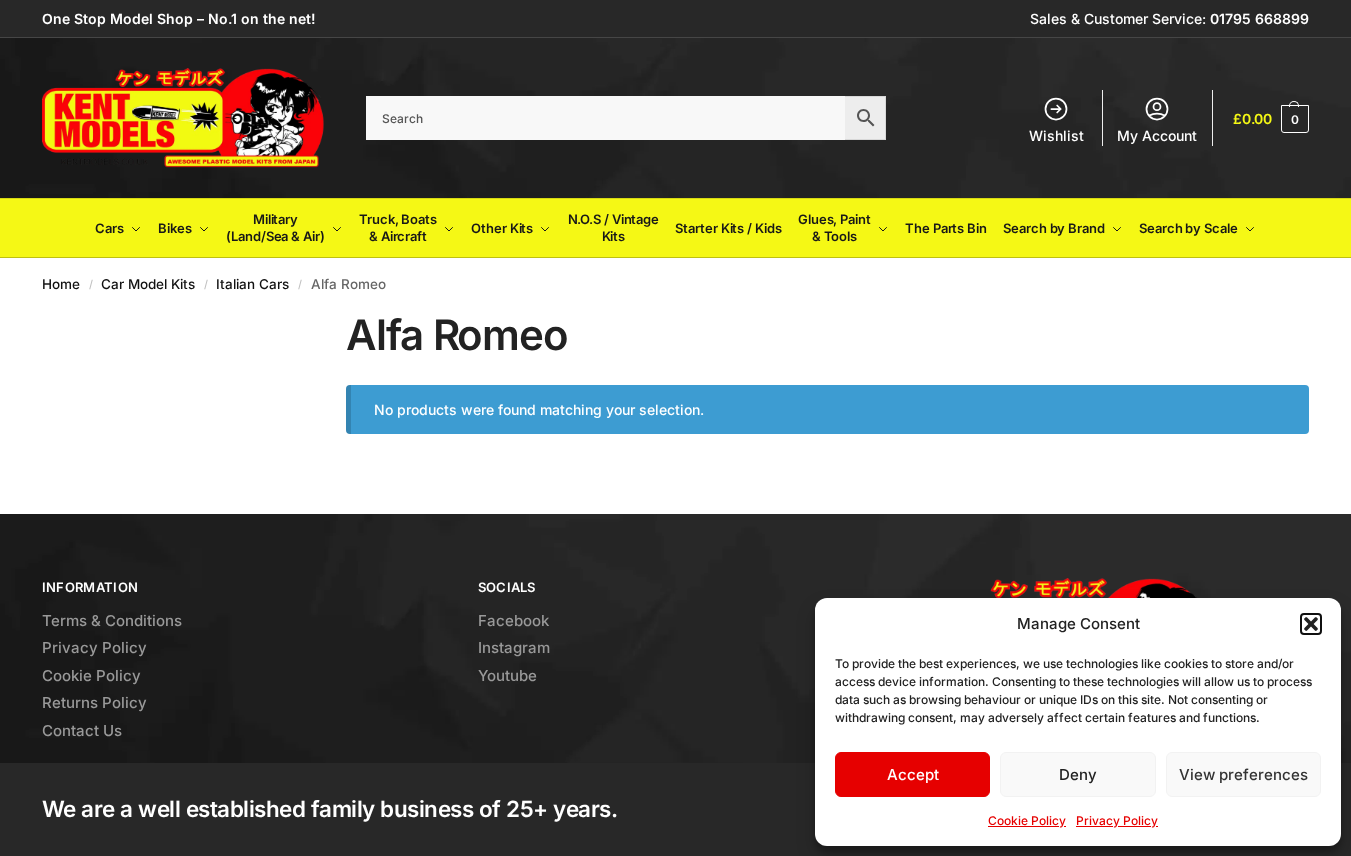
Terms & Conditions (112, 620)
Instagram (514, 647)
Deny (1078, 774)
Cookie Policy (1027, 820)
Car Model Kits (148, 284)
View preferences (1243, 774)
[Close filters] (263, 322)
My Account (1157, 135)
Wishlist (1056, 135)
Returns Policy (94, 702)
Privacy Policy (1117, 820)
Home (61, 284)
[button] (1311, 624)
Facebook (513, 620)
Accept (913, 774)
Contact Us (82, 730)
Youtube (507, 675)
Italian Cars (252, 284)
